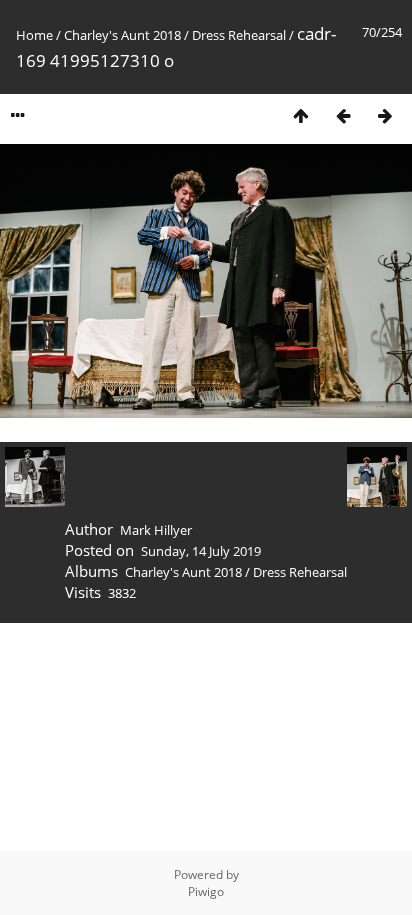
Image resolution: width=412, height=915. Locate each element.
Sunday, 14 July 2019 (201, 551)
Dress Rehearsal (239, 35)
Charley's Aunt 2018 (122, 35)
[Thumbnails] (301, 115)
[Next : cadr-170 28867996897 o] (385, 115)
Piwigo (206, 891)
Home (34, 35)
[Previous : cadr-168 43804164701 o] (343, 115)
